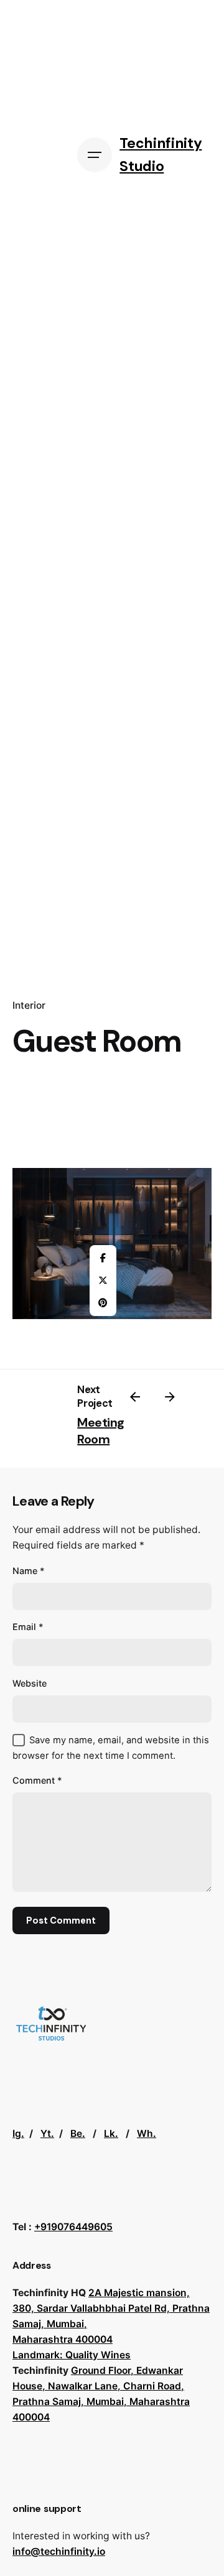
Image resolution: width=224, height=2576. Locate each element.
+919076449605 (73, 2227)
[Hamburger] (95, 155)
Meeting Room (101, 1431)
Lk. (111, 2134)
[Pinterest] (103, 1303)
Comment (37, 1780)
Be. (78, 2134)
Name (29, 1571)
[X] (103, 1281)
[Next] (170, 1397)
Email (28, 1627)
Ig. (18, 2134)
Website (30, 1683)
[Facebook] (103, 1258)
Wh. (147, 2134)
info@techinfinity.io (59, 2551)
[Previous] (135, 1397)
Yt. (47, 2134)
